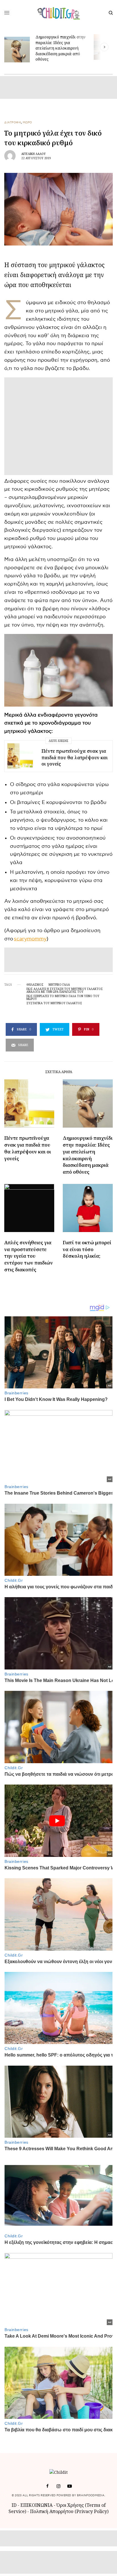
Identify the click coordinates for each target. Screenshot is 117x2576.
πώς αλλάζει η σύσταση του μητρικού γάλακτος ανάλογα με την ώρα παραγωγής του (65, 990)
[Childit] (59, 13)
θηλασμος (35, 985)
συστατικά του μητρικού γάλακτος (54, 1003)
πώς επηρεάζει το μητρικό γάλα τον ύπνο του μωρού (63, 997)
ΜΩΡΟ (27, 122)
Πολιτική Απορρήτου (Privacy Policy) (69, 2511)
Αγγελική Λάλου (34, 154)
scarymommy (30, 939)
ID (14, 2505)
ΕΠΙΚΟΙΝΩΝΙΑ (37, 2505)
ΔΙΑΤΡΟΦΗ (13, 122)
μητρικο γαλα (59, 985)
